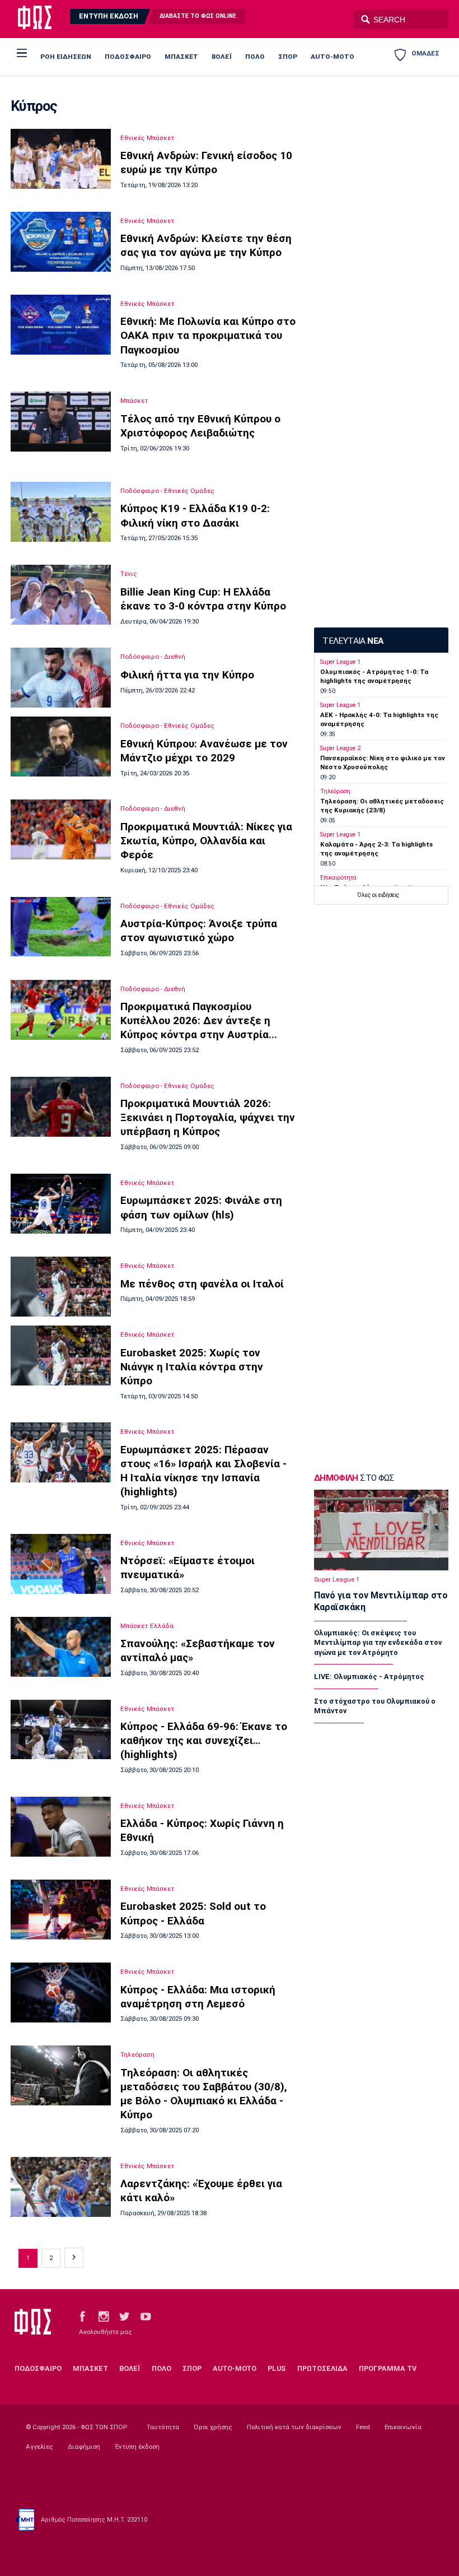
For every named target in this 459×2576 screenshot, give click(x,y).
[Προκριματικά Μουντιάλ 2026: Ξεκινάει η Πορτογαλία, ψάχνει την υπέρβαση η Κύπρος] (60, 1107)
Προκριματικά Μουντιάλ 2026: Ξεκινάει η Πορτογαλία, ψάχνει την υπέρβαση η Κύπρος (208, 1117)
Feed (363, 2427)
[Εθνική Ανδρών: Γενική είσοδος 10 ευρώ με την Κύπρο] (60, 159)
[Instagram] (104, 2316)
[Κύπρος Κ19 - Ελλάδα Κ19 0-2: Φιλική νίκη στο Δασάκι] (60, 512)
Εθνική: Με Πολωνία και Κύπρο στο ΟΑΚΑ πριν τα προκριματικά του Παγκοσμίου (208, 335)
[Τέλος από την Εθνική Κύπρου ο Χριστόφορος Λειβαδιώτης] (60, 422)
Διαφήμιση (84, 2447)
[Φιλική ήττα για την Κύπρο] (60, 678)
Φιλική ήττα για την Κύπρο (187, 675)
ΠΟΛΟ (255, 57)
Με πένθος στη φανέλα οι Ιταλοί (202, 1284)
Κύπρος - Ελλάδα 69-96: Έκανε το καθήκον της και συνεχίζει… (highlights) (204, 1740)
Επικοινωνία (403, 2427)
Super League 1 (340, 662)
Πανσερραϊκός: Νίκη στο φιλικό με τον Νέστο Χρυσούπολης (383, 762)
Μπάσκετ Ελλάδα (147, 1626)
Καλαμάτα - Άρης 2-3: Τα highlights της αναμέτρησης (376, 848)
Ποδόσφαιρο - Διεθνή (153, 657)
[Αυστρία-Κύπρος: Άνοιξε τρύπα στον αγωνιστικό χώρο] (60, 927)
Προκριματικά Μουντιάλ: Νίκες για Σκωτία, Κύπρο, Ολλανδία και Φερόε (206, 841)
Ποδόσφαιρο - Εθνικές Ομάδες (167, 491)
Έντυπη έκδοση (137, 2447)
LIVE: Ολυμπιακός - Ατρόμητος (369, 1677)
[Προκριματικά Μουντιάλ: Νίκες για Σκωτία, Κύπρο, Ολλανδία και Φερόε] (60, 829)
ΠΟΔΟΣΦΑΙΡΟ (128, 57)
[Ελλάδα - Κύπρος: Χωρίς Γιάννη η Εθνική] (60, 1827)
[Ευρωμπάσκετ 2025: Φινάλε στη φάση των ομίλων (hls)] (60, 1204)
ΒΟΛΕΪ (222, 57)
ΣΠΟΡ (288, 57)
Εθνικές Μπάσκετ (147, 138)
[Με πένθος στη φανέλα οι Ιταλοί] (60, 1287)
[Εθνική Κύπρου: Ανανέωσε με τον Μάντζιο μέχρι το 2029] (60, 747)
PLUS (277, 2368)
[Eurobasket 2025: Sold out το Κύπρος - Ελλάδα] (60, 1910)
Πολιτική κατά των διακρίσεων (294, 2427)
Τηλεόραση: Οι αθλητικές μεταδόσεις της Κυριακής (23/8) (382, 805)
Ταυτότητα (163, 2427)
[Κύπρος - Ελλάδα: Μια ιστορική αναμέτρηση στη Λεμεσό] (60, 1993)
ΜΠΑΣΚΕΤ (181, 57)
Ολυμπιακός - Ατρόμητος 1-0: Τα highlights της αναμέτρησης (374, 676)
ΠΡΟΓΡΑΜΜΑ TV (388, 2368)
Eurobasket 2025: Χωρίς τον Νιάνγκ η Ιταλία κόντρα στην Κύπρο (192, 1367)
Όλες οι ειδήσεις (378, 895)
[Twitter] (124, 2316)
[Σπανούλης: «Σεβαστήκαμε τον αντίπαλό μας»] (60, 1647)
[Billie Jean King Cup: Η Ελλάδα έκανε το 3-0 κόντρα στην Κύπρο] (60, 595)
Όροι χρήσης (213, 2427)
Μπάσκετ (134, 401)
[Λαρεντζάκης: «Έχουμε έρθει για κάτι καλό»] (60, 2187)
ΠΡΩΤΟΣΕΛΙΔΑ (322, 2368)
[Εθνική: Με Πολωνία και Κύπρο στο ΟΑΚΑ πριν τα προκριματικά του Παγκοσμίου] (60, 325)
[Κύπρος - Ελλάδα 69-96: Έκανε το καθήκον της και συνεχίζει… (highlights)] (60, 1730)
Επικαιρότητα (338, 878)
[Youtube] (146, 2316)
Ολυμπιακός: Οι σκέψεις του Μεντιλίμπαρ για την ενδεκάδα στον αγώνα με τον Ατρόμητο (378, 1642)
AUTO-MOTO (332, 57)
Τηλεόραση (137, 2054)
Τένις (129, 574)
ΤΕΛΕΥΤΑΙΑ (353, 641)
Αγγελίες (39, 2447)
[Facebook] (82, 2316)
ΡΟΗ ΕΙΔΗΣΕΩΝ (66, 57)
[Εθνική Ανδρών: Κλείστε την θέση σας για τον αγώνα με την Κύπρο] (60, 242)
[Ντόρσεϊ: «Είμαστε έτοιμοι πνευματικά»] (60, 1564)
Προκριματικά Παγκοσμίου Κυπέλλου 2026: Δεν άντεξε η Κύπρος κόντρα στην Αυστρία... (199, 1020)
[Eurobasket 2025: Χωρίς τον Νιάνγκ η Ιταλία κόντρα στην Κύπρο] (60, 1356)
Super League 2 (340, 748)
